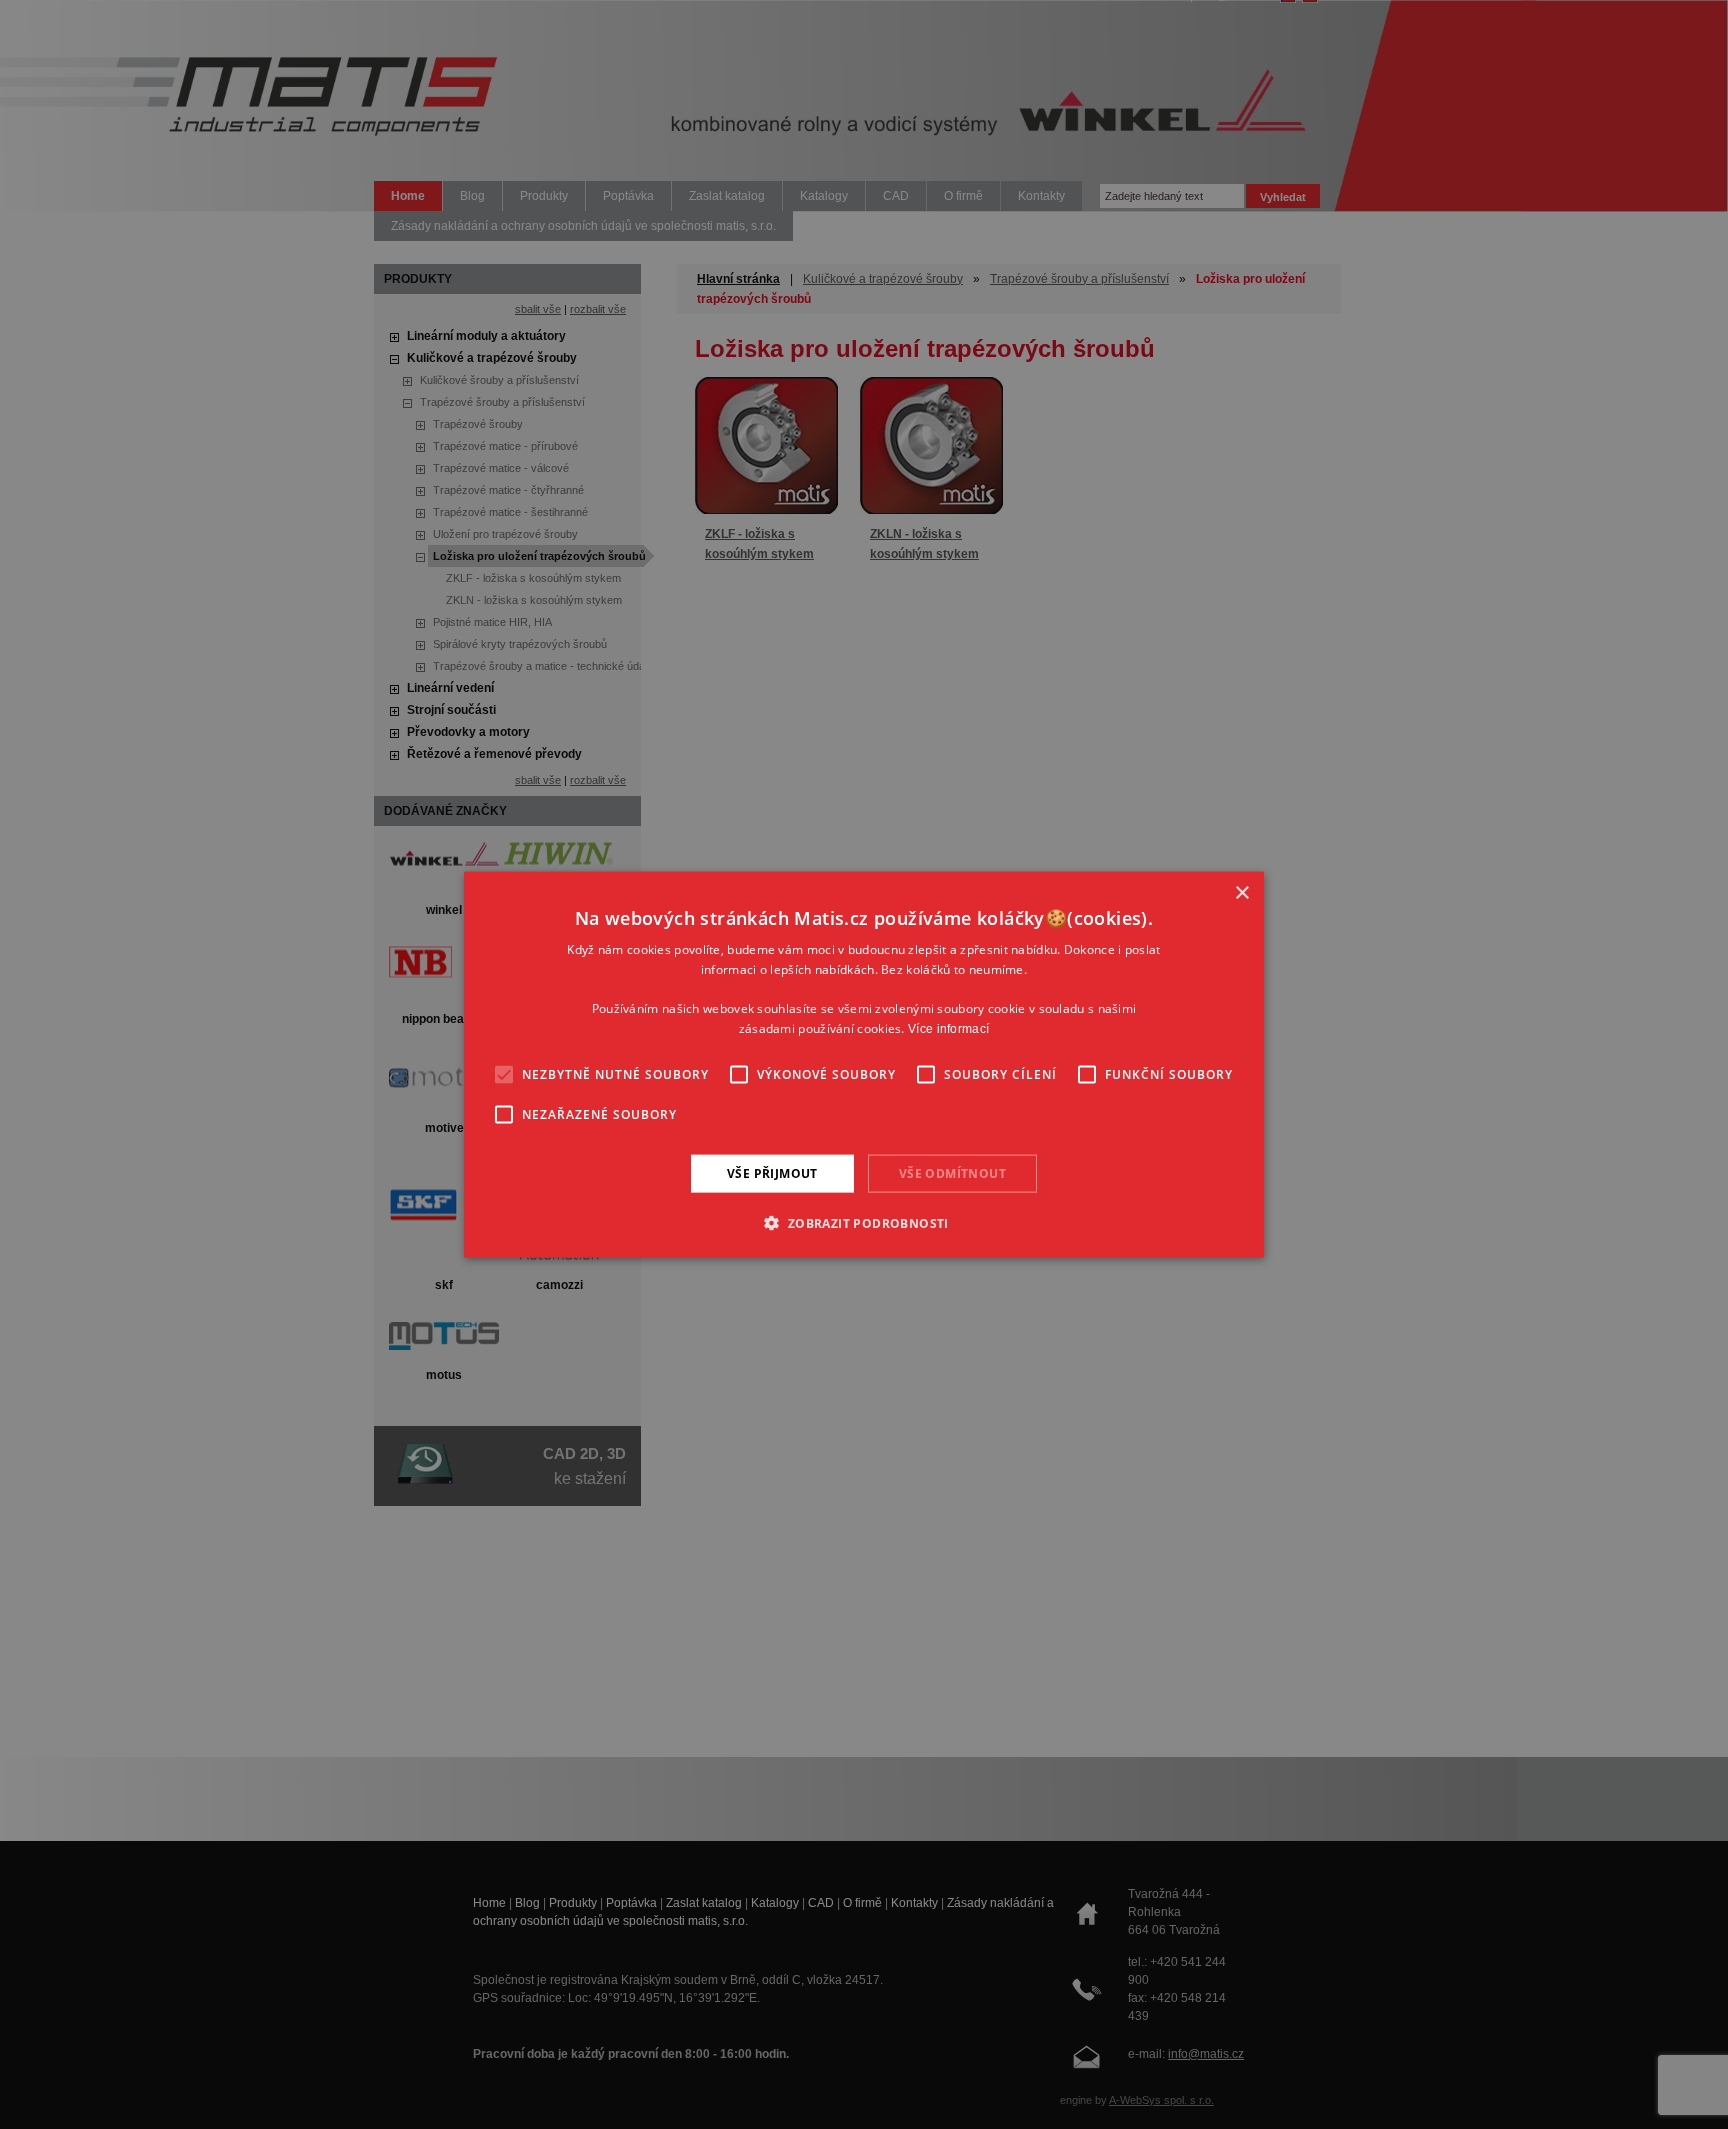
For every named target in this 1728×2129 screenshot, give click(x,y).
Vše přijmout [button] (772, 1172)
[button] (863, 1223)
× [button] (1241, 892)
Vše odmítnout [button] (952, 1172)
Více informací (948, 1029)
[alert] (864, 1064)
